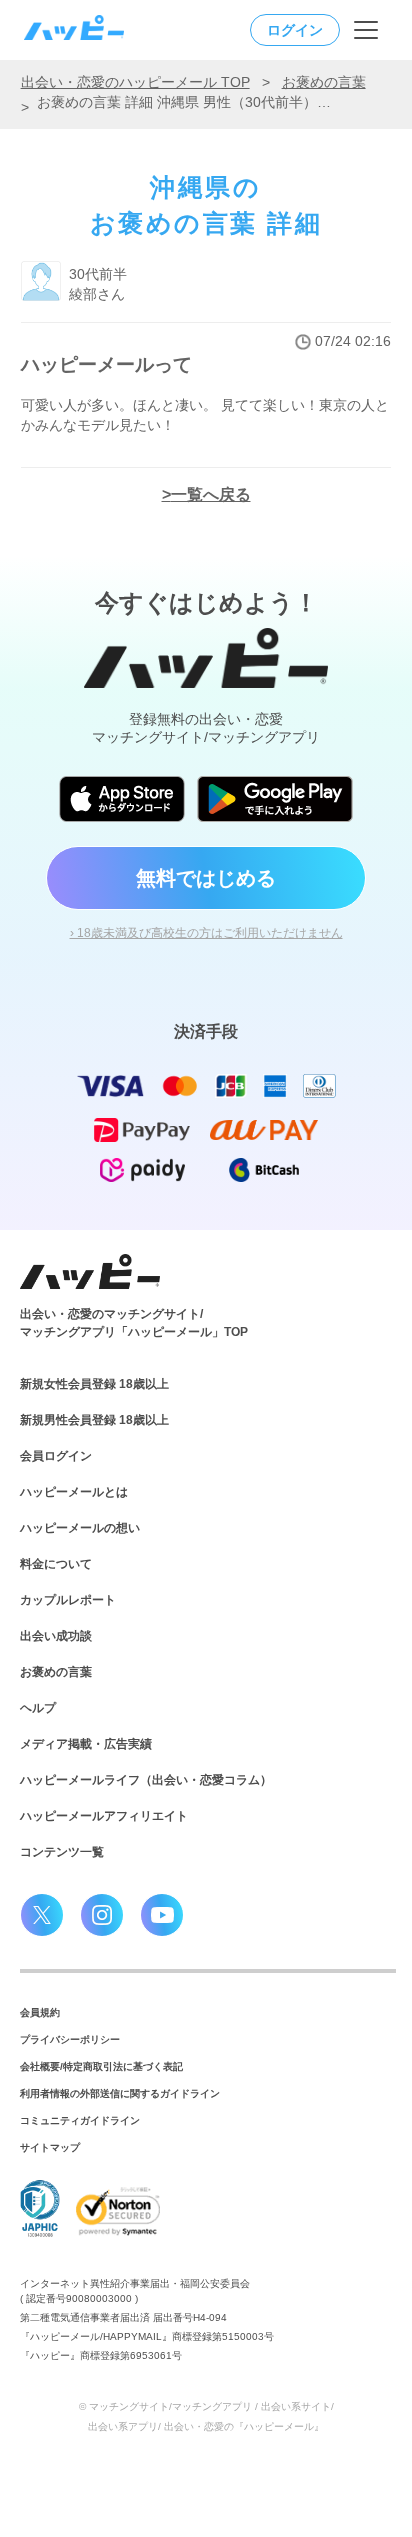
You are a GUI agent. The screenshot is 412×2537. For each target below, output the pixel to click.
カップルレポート (68, 1600)
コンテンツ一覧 (62, 1852)
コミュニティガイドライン (80, 2120)
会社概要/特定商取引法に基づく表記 (101, 2066)
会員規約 (40, 2012)
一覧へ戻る (211, 494)
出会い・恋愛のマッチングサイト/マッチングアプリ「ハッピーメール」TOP (134, 1323)
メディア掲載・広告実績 (86, 1744)
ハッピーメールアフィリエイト (104, 1816)
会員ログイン (56, 1456)
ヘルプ (38, 1708)
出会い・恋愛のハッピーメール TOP (135, 82)
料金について (56, 1564)
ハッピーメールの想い (80, 1528)
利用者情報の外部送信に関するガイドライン (120, 2093)
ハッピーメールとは (74, 1492)
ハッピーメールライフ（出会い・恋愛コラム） (146, 1780)
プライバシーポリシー (70, 2039)
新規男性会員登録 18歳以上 (94, 1420)
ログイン (295, 30)
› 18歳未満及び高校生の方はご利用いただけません (206, 933)
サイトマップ (50, 2147)
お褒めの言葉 (324, 82)
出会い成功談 (56, 1636)
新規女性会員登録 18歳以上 (94, 1384)
